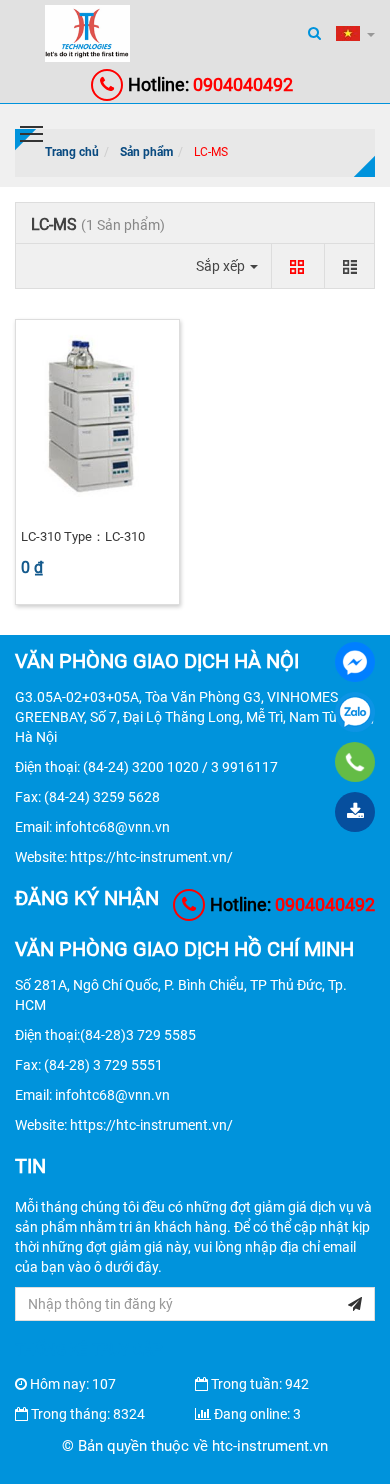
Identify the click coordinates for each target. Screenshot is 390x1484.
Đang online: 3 (257, 1414)
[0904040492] (355, 762)
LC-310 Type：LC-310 (83, 536)
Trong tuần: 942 (260, 1384)
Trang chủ (72, 152)
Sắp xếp (222, 266)
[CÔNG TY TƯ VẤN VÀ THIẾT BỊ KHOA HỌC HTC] (355, 662)
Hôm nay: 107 (73, 1384)
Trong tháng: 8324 (88, 1414)
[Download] (355, 812)
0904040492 (210, 84)
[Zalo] (355, 712)
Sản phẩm (146, 152)
